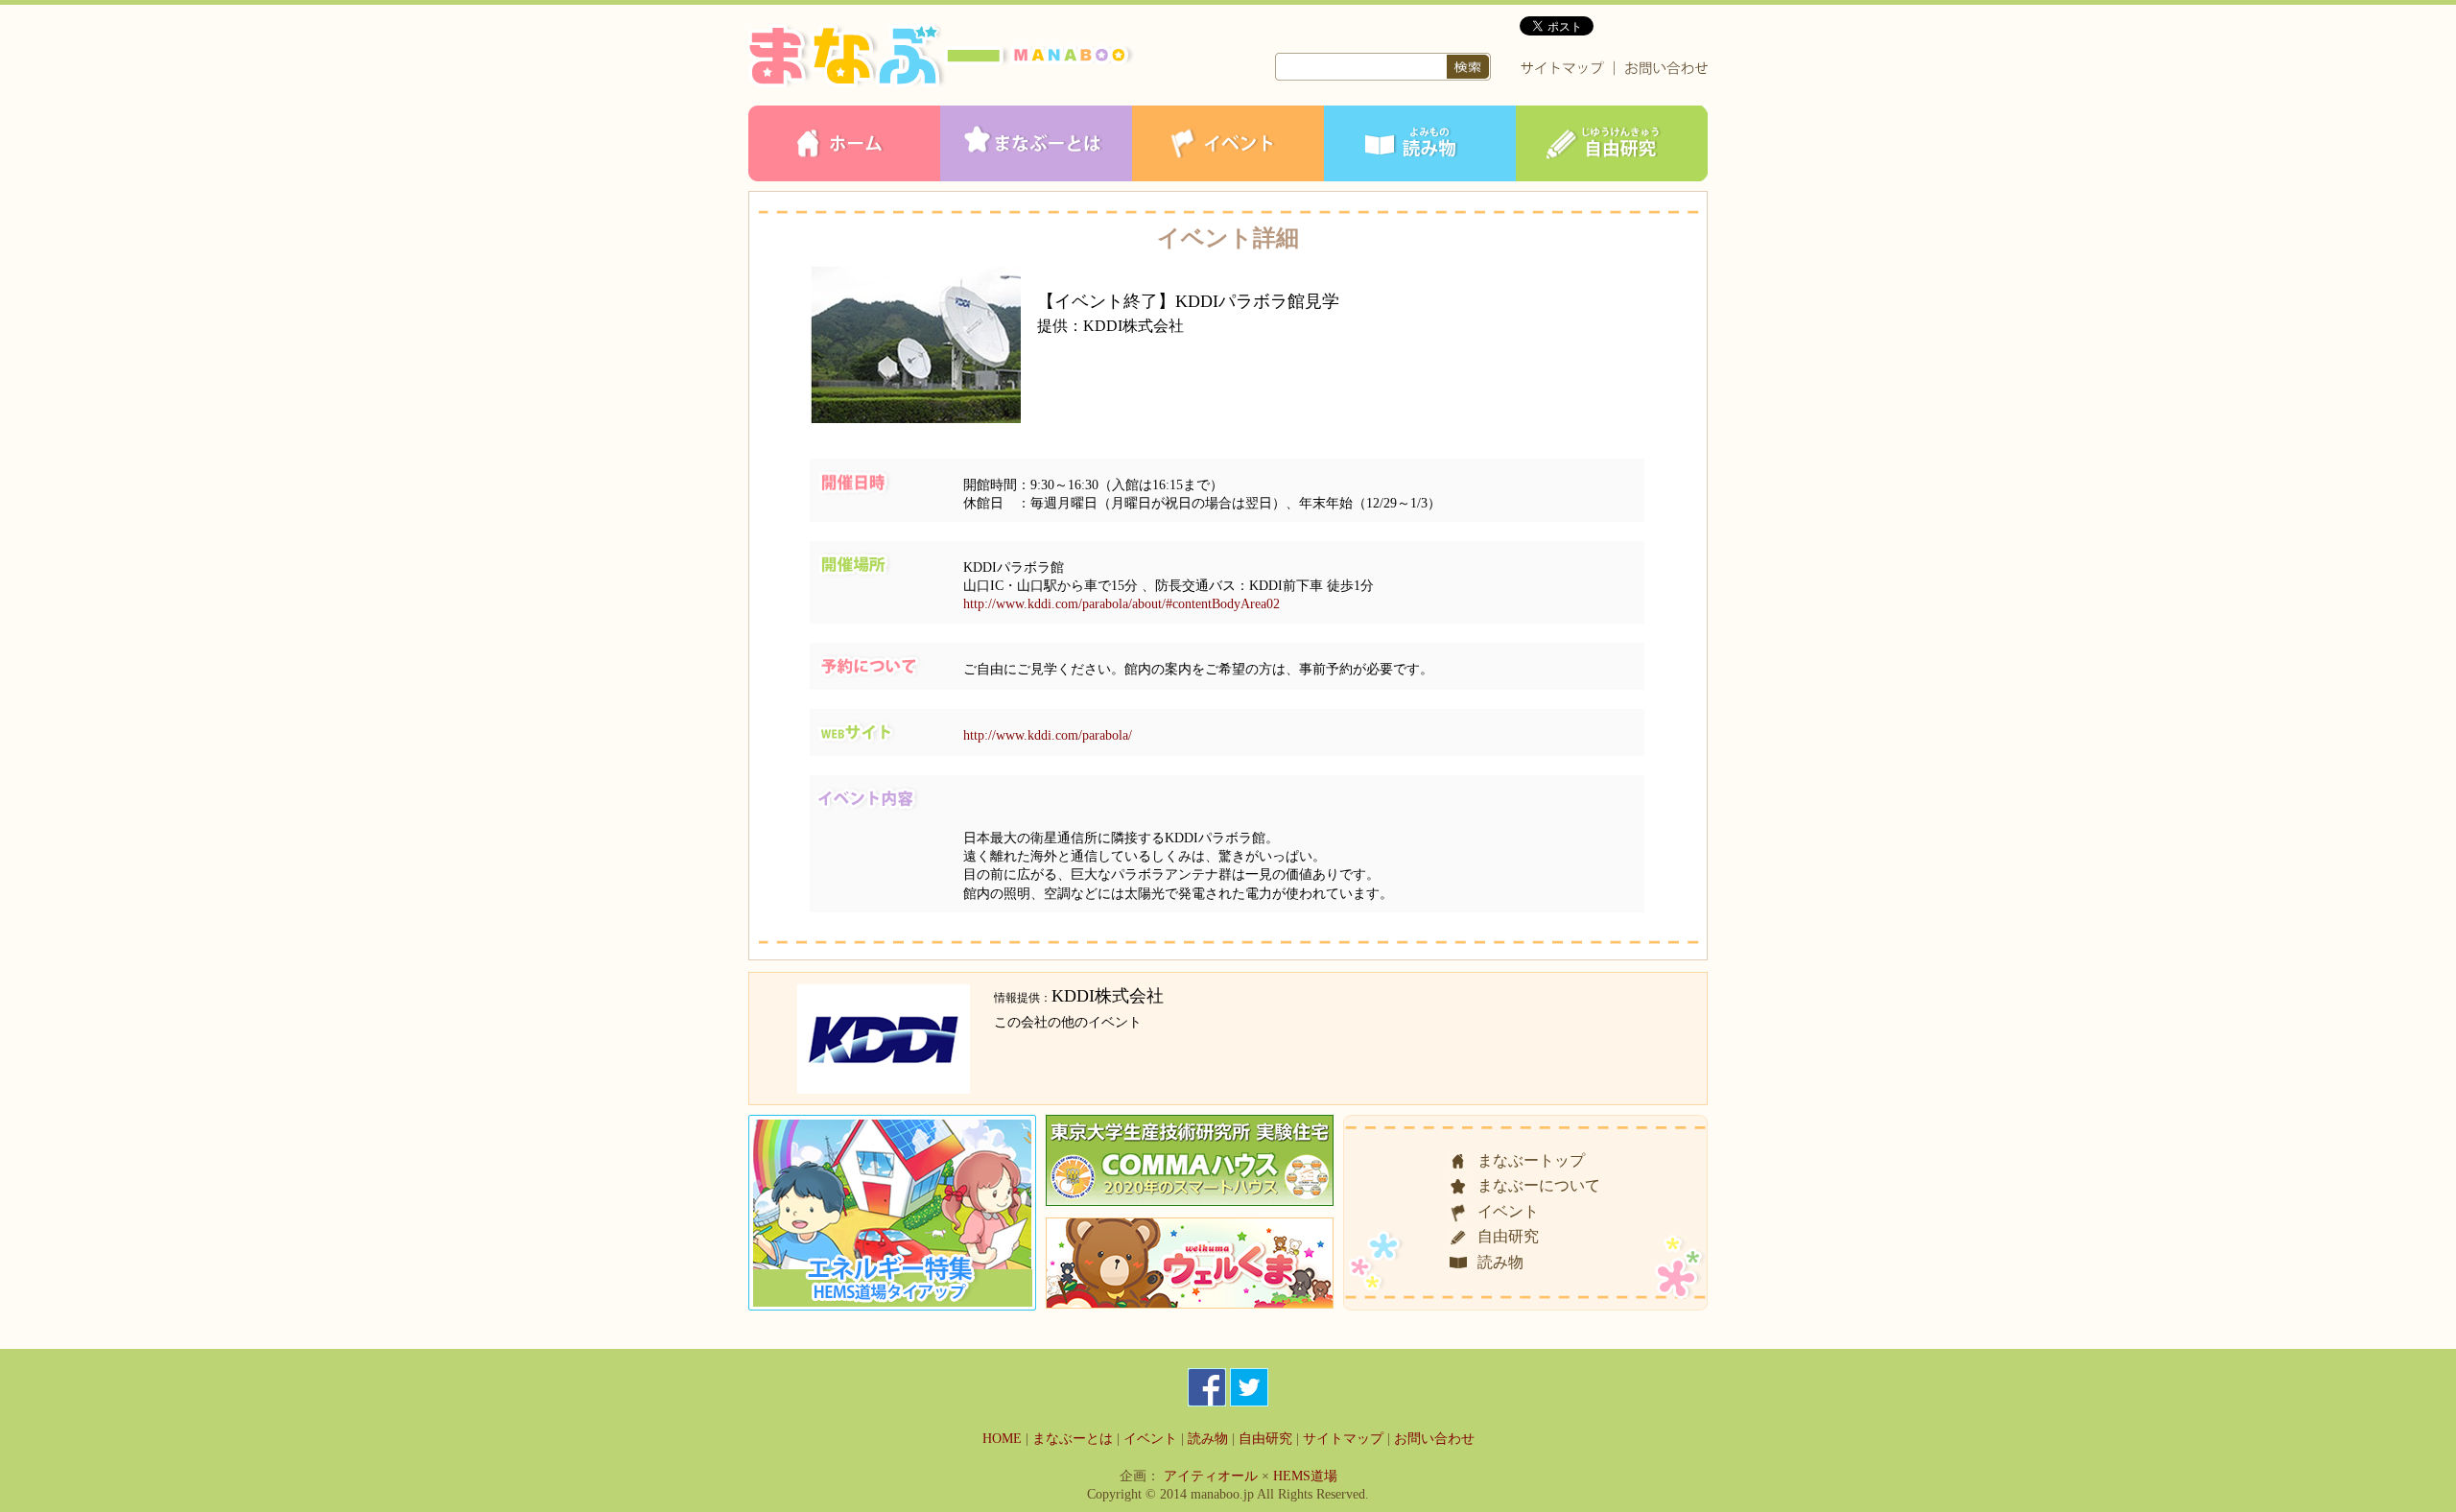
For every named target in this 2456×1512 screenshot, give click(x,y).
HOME (1002, 1439)
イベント (1508, 1211)
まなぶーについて (1539, 1185)
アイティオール (1211, 1476)
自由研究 (1508, 1236)
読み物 (1500, 1262)
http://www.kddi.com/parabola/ (1048, 735)
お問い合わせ (1434, 1439)
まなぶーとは (1073, 1439)
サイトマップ (1343, 1439)
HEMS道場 (1305, 1476)
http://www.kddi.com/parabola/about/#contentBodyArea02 (1122, 603)
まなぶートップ (1531, 1160)
